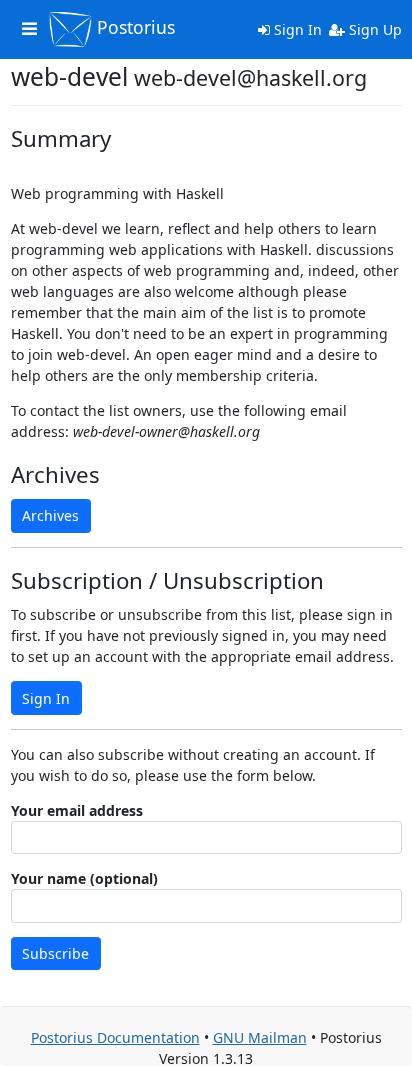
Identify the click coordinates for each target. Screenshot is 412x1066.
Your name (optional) (84, 878)
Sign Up (373, 29)
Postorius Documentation (115, 1037)
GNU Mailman (260, 1037)
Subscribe (55, 953)
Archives (50, 515)
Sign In (296, 29)
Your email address (77, 810)
